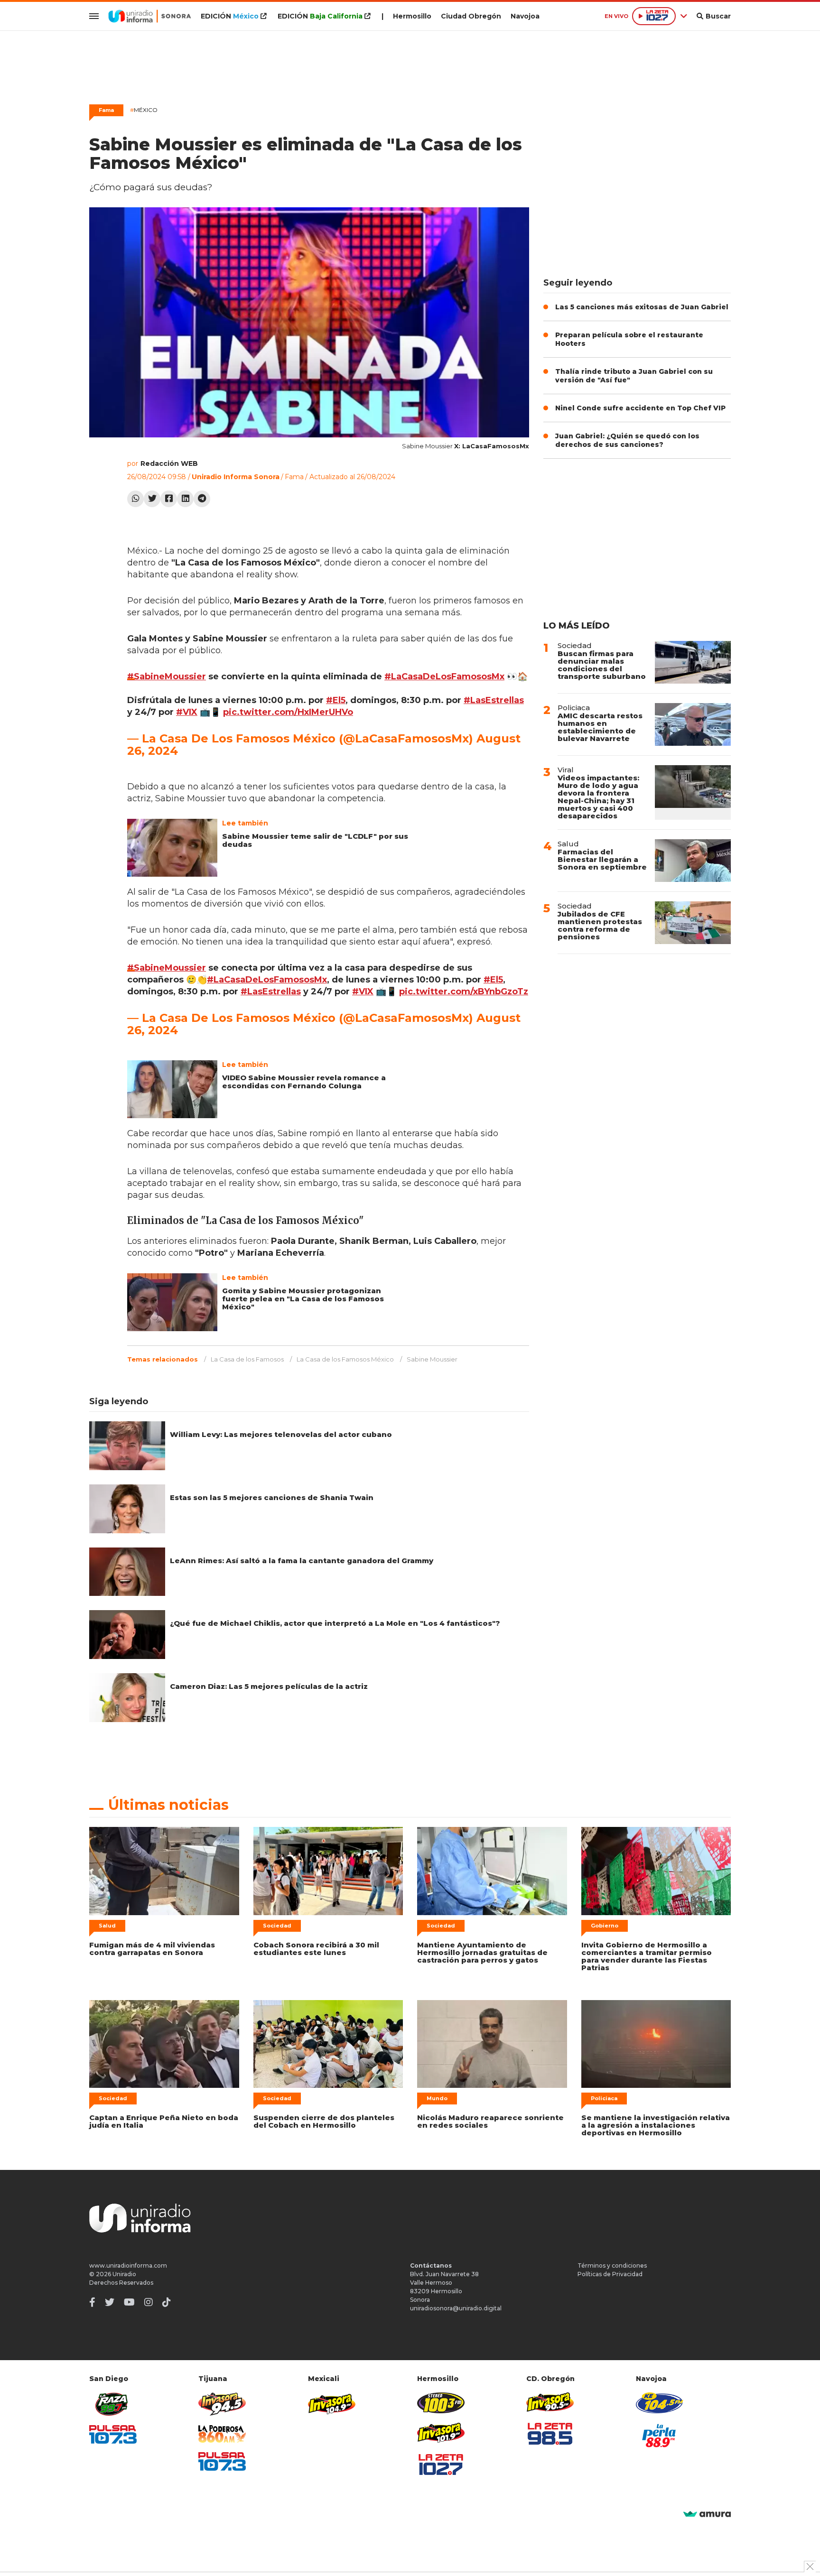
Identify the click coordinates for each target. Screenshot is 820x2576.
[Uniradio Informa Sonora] (150, 16)
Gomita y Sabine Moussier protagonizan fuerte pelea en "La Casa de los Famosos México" (303, 1299)
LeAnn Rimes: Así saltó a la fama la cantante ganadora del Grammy (302, 1561)
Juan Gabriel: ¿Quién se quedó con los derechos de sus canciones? (627, 440)
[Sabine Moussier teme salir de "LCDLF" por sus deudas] (172, 848)
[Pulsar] (113, 2434)
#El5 (336, 700)
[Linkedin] (185, 499)
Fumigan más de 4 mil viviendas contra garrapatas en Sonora (152, 1949)
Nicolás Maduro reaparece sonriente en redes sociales (490, 2121)
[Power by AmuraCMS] (707, 2515)
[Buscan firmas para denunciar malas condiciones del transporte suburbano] (693, 662)
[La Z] (441, 2465)
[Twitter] (152, 499)
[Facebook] (169, 499)
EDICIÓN (230, 16)
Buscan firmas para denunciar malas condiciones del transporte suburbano (602, 665)
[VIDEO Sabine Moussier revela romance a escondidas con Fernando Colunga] (172, 1089)
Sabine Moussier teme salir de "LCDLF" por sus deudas (315, 840)
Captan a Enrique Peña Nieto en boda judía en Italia (164, 2121)
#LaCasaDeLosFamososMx (444, 676)
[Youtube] (129, 2302)
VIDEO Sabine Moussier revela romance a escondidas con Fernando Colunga (304, 1082)
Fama (106, 110)
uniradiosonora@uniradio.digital (456, 2308)
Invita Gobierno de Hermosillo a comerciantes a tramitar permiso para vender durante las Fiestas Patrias (647, 1956)
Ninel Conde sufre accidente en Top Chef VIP (640, 408)
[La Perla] (660, 2436)
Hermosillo (412, 16)
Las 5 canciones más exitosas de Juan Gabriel (642, 307)
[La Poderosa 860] (222, 2434)
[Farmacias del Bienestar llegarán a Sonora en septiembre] (693, 861)
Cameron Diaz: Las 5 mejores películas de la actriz (269, 1686)
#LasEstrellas (494, 700)
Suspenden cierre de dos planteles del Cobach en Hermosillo (324, 2121)
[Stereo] (441, 2403)
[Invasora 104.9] (332, 2403)
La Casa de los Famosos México (345, 1359)
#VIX (187, 712)
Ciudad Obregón (471, 16)
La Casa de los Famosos (247, 1359)
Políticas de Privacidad (610, 2274)
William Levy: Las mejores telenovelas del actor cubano (281, 1434)
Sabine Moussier (432, 1359)
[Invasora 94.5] (222, 2404)
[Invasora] (113, 2404)
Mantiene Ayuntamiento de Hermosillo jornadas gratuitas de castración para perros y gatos (482, 1952)
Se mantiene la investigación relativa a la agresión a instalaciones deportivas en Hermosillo (656, 2125)
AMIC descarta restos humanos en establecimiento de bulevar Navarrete (600, 727)
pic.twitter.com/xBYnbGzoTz (464, 991)
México (144, 110)
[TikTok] (167, 2302)
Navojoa (525, 16)
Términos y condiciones (612, 2266)
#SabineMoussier (167, 676)
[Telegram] (202, 499)
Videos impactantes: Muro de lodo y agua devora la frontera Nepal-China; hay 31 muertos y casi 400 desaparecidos (598, 797)
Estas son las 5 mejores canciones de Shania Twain (272, 1497)
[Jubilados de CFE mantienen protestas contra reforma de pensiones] (693, 923)
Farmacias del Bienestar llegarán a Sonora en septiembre (602, 859)
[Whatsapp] (135, 499)
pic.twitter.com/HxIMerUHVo (288, 712)
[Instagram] (149, 2302)
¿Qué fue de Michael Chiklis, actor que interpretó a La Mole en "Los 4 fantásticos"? (335, 1623)
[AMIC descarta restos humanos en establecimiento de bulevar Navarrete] (693, 724)
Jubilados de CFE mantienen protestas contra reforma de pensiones (600, 925)
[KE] (660, 2403)
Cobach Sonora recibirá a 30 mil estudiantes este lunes (316, 1949)
